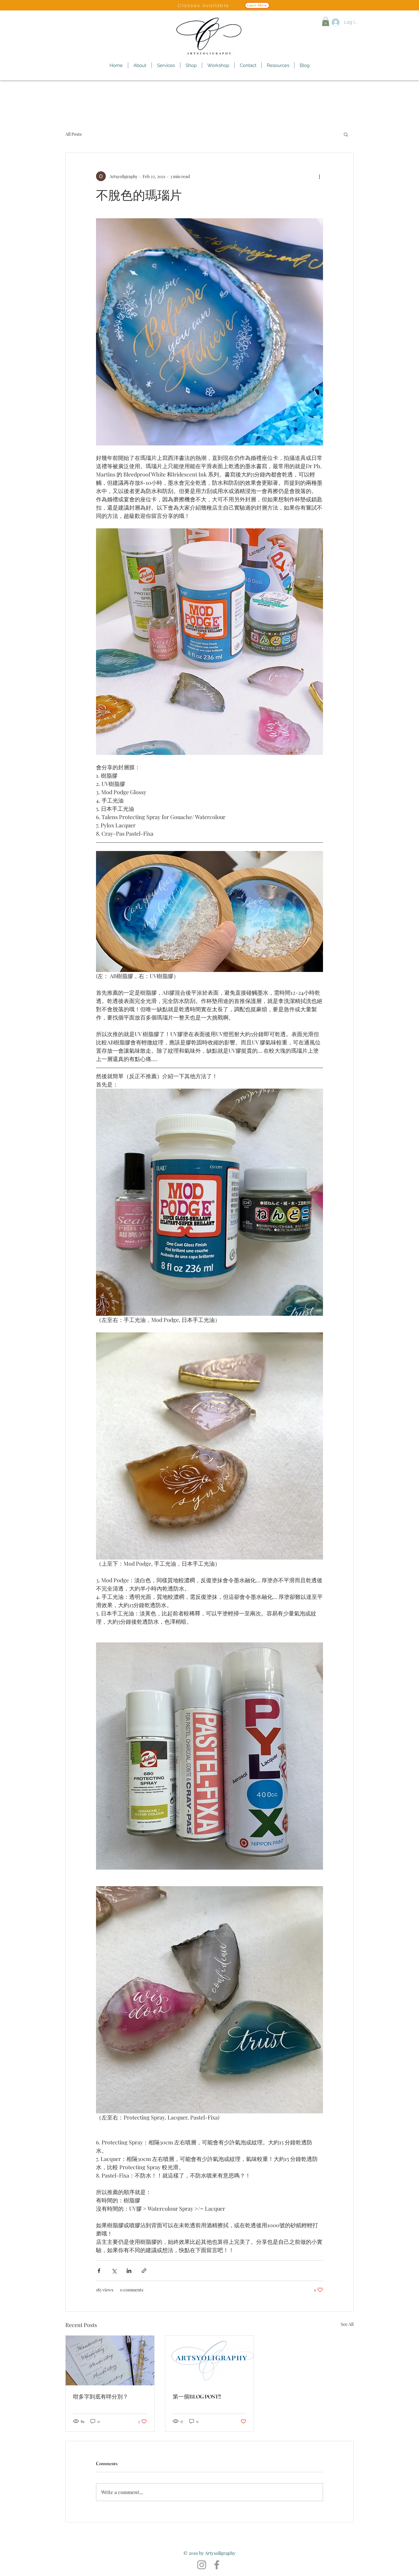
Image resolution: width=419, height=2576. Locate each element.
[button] (326, 21)
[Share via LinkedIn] (129, 2271)
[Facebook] (217, 2565)
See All (347, 2324)
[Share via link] (144, 2271)
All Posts (73, 134)
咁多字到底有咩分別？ (101, 2397)
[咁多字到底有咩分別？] (110, 2360)
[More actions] (319, 176)
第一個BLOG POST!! (197, 2397)
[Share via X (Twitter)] (114, 2271)
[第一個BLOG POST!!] (210, 2360)
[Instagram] (202, 2565)
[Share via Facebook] (99, 2271)
